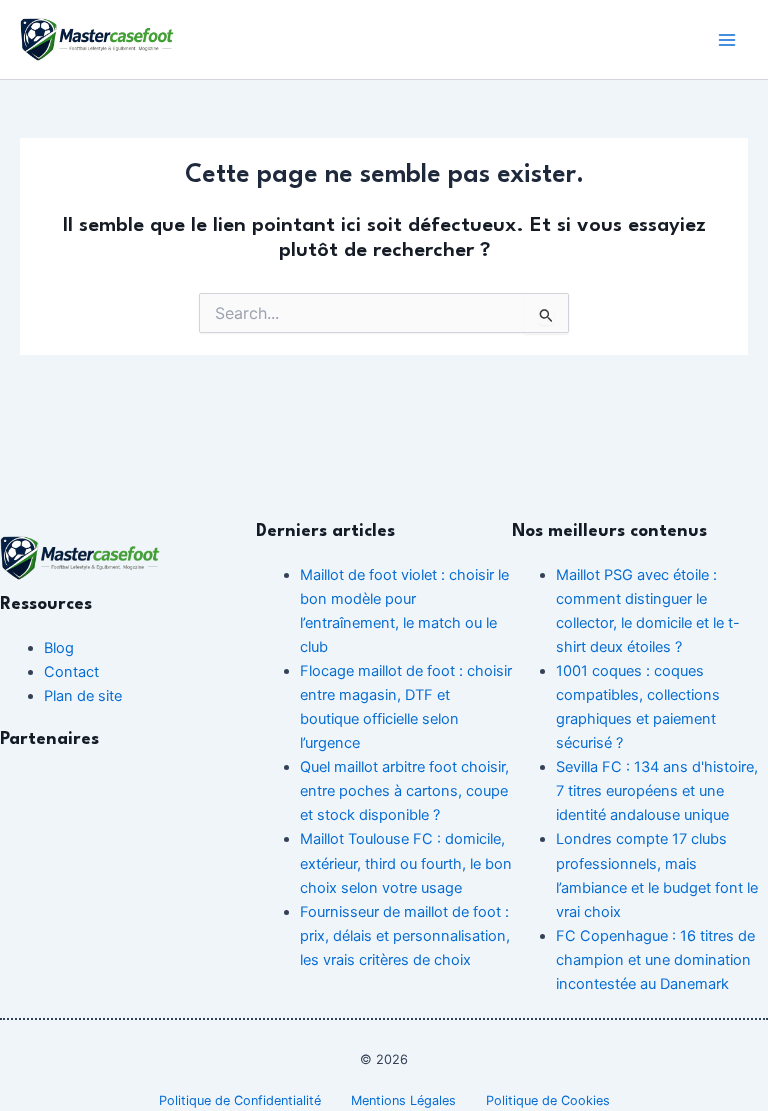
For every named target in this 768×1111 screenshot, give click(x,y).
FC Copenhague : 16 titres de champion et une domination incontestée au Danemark (655, 960)
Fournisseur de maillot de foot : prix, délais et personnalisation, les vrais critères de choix (405, 936)
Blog (59, 648)
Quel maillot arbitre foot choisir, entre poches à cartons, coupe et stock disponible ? (404, 791)
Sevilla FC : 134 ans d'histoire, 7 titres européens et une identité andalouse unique (657, 791)
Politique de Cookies (548, 1100)
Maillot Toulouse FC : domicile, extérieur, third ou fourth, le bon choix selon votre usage (406, 863)
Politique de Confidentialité (240, 1100)
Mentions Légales (403, 1100)
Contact (71, 672)
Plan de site (83, 696)
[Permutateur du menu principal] (727, 40)
